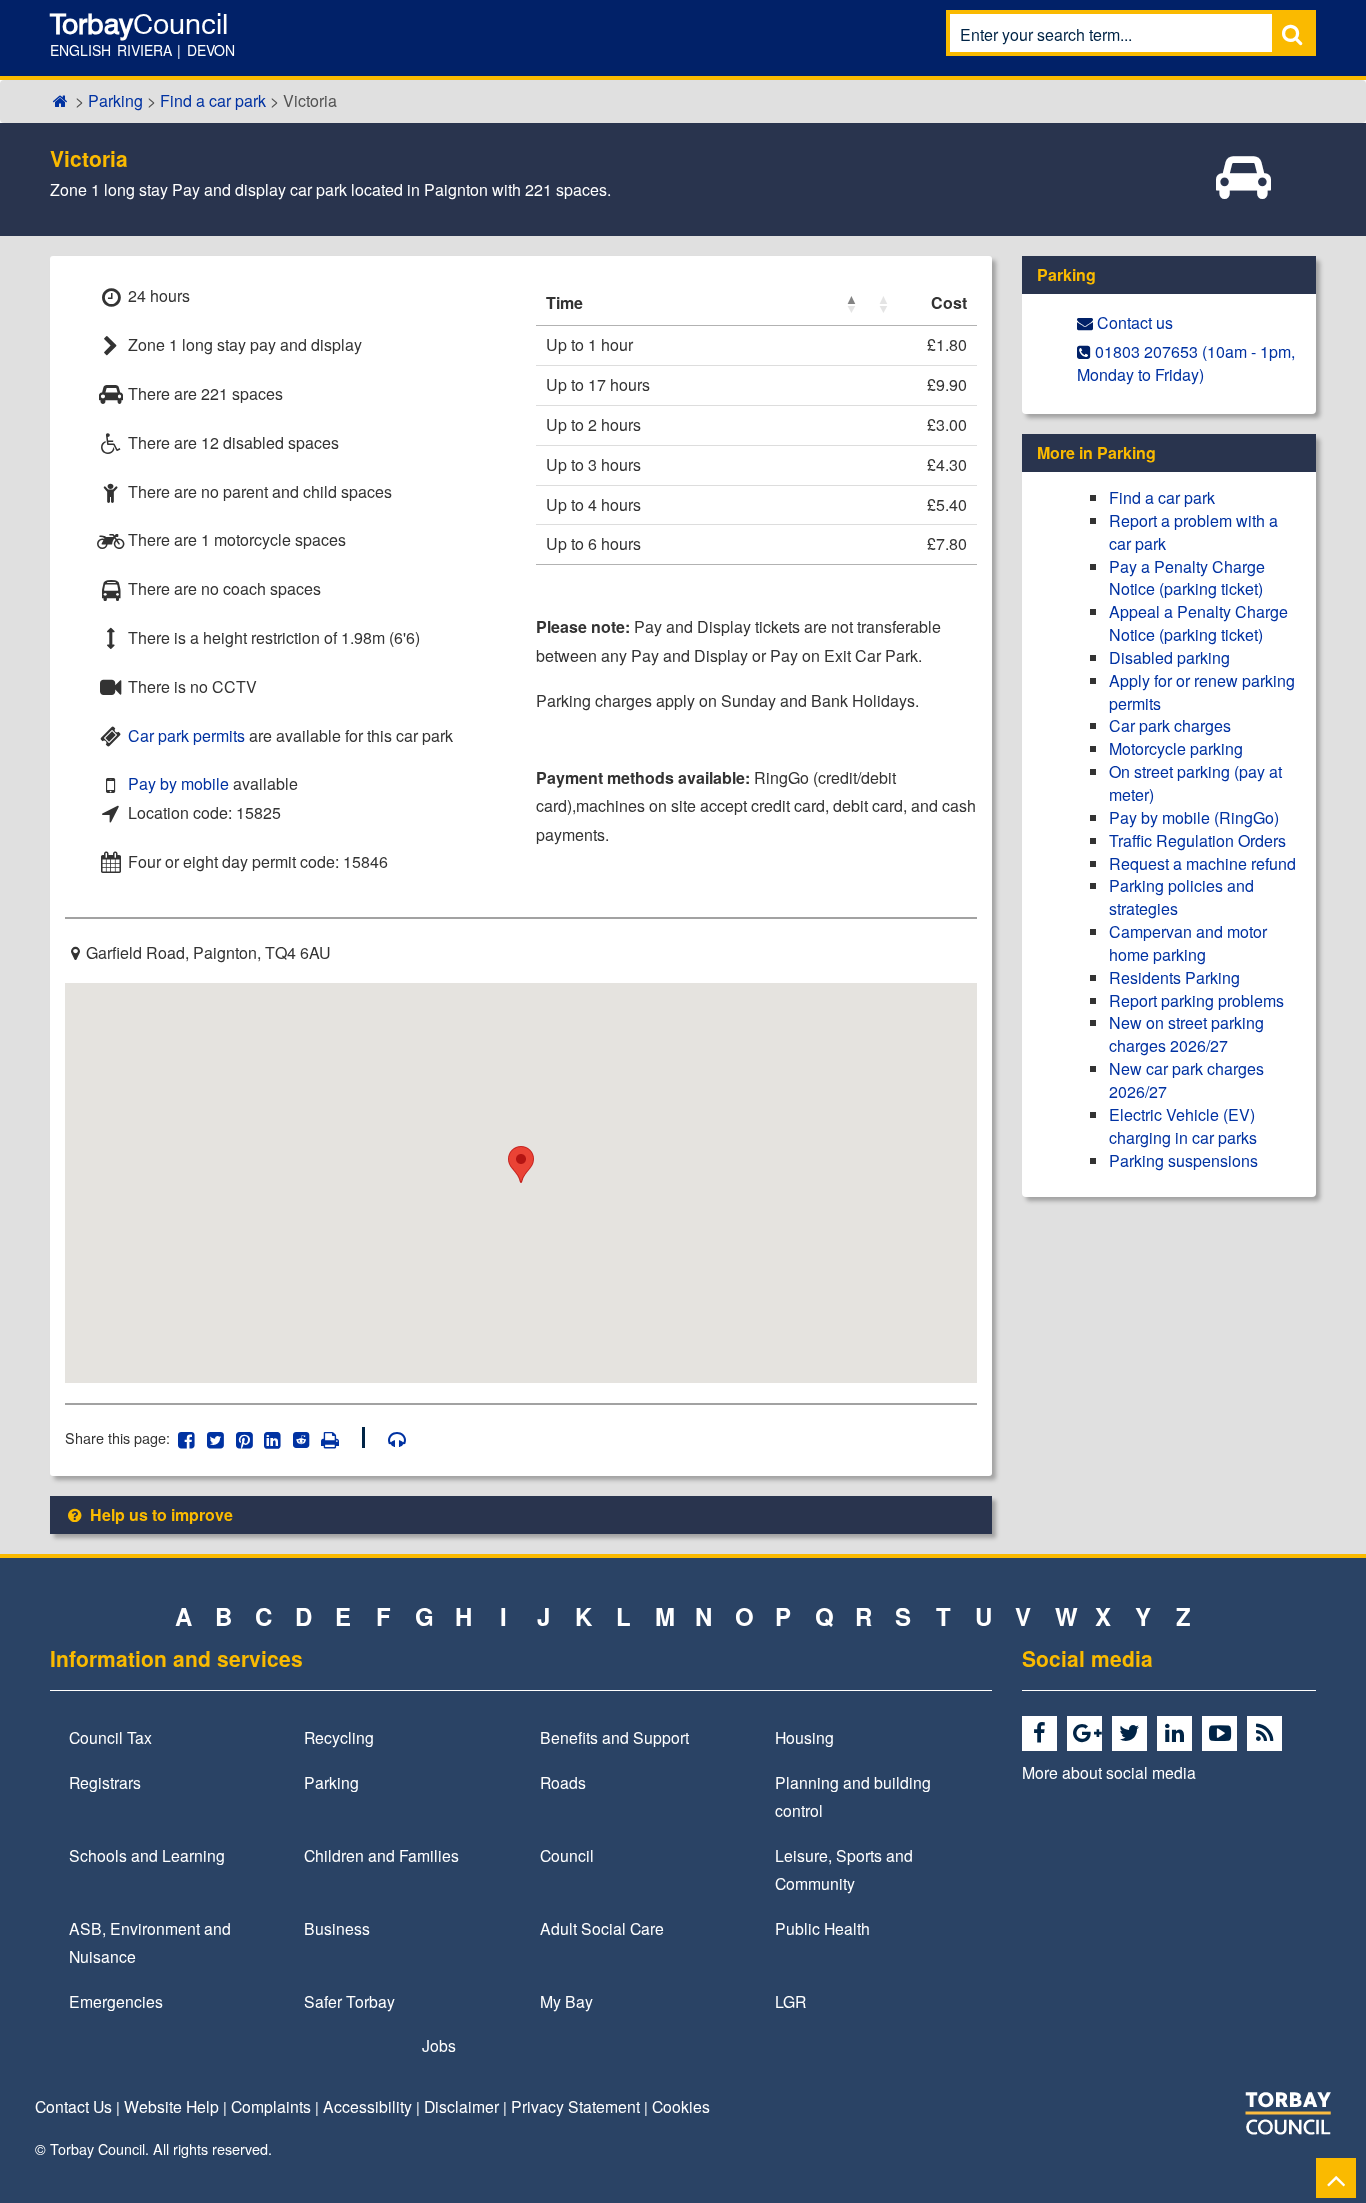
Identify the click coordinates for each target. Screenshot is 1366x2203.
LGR (790, 2001)
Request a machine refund (1202, 863)
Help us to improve (159, 1514)
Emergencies (116, 2001)
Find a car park (213, 100)
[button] (851, 304)
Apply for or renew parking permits (1202, 692)
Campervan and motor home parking (1188, 943)
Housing (804, 1737)
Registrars (105, 1782)
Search (1292, 33)
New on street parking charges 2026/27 (1186, 1034)
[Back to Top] (1336, 2177)
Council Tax (110, 1737)
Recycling (339, 1737)
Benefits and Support (614, 1737)
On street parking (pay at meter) (1195, 783)
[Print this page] (341, 1437)
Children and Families (381, 1855)
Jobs (439, 2045)
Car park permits (186, 735)
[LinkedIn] (1177, 1734)
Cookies (681, 2106)
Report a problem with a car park (1193, 532)
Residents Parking (1174, 977)
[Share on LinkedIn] (272, 1437)
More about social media (1109, 1772)
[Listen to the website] (387, 1437)
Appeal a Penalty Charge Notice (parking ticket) (1198, 623)
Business (337, 1928)
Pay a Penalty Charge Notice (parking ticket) (1187, 578)
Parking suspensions (1183, 1160)
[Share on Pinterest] (243, 1437)
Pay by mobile (178, 783)
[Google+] (1087, 1734)
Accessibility (367, 2106)
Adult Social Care (602, 1928)
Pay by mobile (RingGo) (1194, 817)
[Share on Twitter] (215, 1437)
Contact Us (73, 2106)
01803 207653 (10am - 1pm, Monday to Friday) (1186, 363)
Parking (115, 100)
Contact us (1135, 322)
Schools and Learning (147, 1855)
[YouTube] (1222, 1734)
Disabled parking (1169, 657)
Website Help (171, 2106)
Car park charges (1170, 725)
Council (567, 1855)
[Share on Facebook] (186, 1437)
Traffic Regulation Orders (1197, 840)
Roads (563, 1782)
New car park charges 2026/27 (1186, 1080)
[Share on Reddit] (301, 1437)
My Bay (566, 2001)
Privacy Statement (575, 2106)
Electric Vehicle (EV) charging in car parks (1183, 1126)
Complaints (271, 2106)
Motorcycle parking (1176, 748)
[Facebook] (1042, 1734)
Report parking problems (1196, 1000)
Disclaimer (461, 2106)
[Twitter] (1132, 1734)
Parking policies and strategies (1181, 897)
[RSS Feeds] (1267, 1734)
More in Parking (1096, 452)
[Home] (60, 100)
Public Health (822, 1928)
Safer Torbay (349, 2001)
